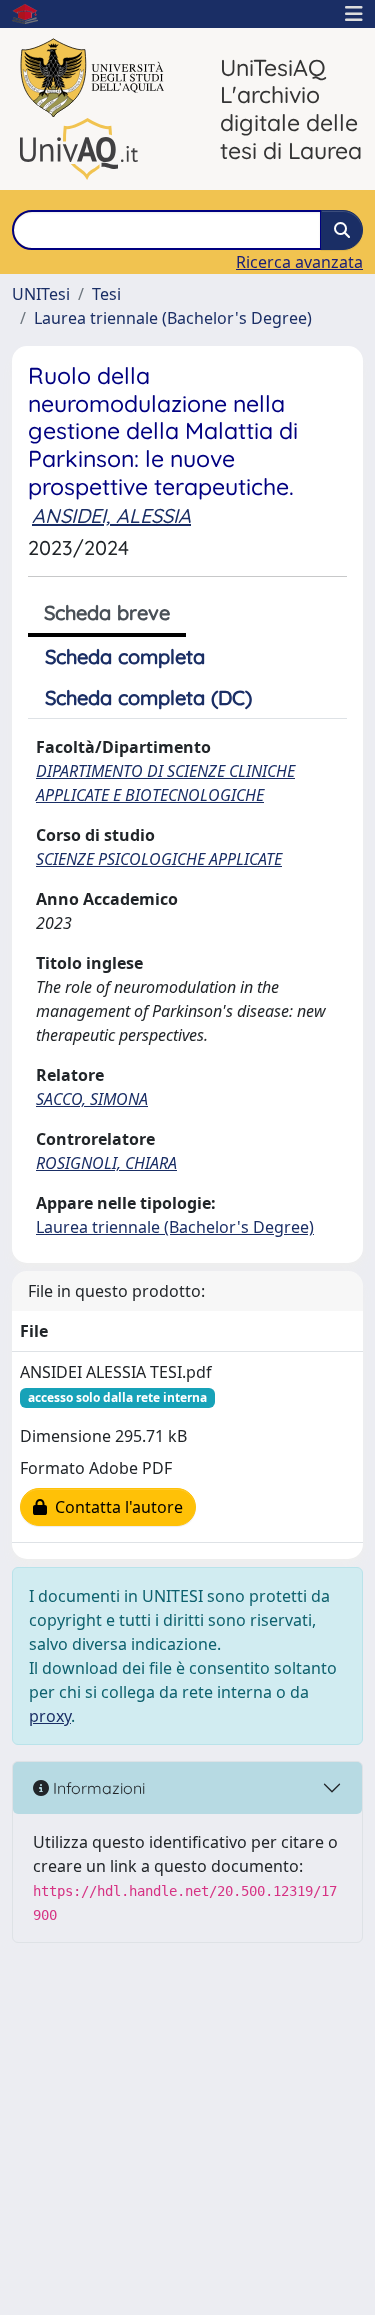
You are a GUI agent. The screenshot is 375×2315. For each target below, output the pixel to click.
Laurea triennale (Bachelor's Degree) (173, 318)
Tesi (106, 294)
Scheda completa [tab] (125, 656)
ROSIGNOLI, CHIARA (106, 1163)
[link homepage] (33, 14)
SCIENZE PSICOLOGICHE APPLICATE (159, 859)
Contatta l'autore (115, 1507)
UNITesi (41, 294)
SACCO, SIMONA (92, 1099)
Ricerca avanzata (299, 262)
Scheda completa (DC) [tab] (148, 697)
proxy (50, 1716)
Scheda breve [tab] (107, 612)
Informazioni (97, 1788)
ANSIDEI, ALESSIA (111, 515)
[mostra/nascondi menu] (354, 14)
